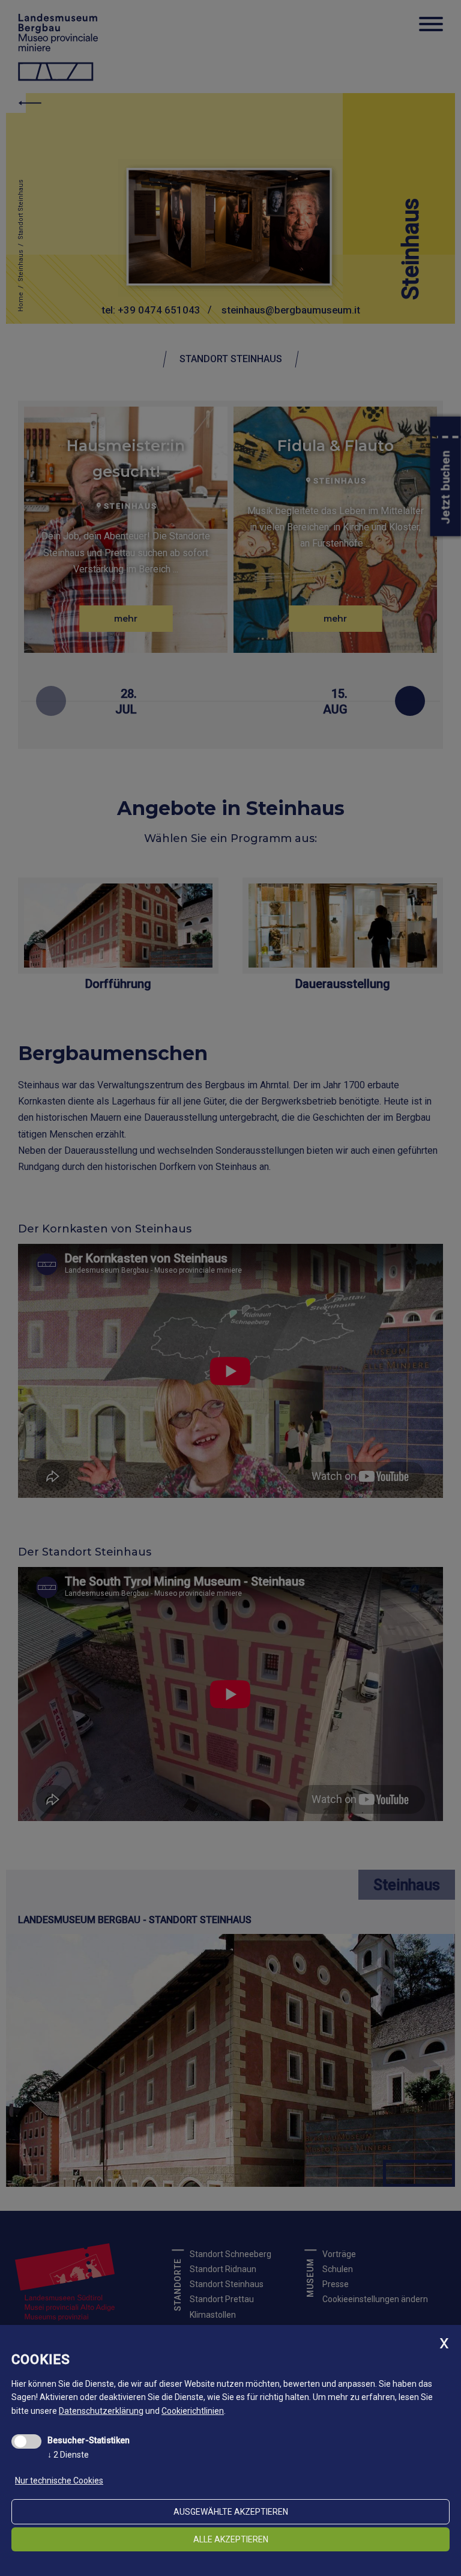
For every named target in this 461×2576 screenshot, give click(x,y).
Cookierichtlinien (193, 2411)
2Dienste (68, 2455)
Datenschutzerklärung (101, 2411)
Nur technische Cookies (59, 2481)
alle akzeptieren (231, 2539)
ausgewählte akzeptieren (231, 2512)
